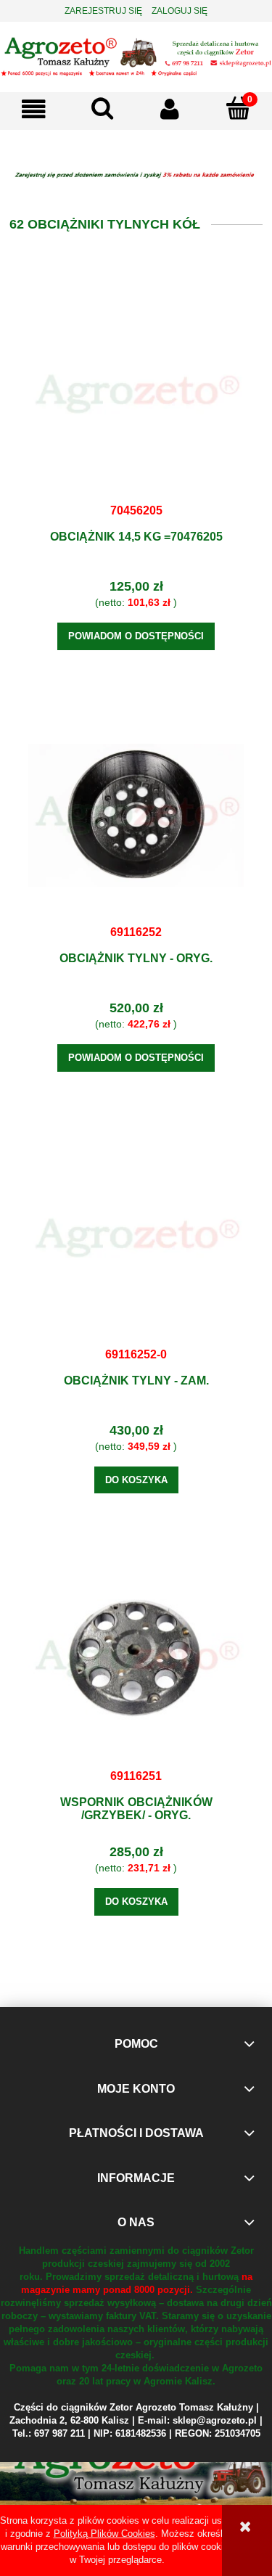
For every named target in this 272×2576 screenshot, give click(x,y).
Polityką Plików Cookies (104, 2534)
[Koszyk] (238, 108)
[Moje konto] (170, 109)
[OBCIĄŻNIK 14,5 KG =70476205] (136, 393)
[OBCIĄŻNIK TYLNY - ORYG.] (136, 815)
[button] (34, 109)
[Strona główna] (136, 55)
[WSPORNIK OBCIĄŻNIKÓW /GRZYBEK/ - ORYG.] (136, 1659)
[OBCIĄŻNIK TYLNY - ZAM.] (136, 1237)
